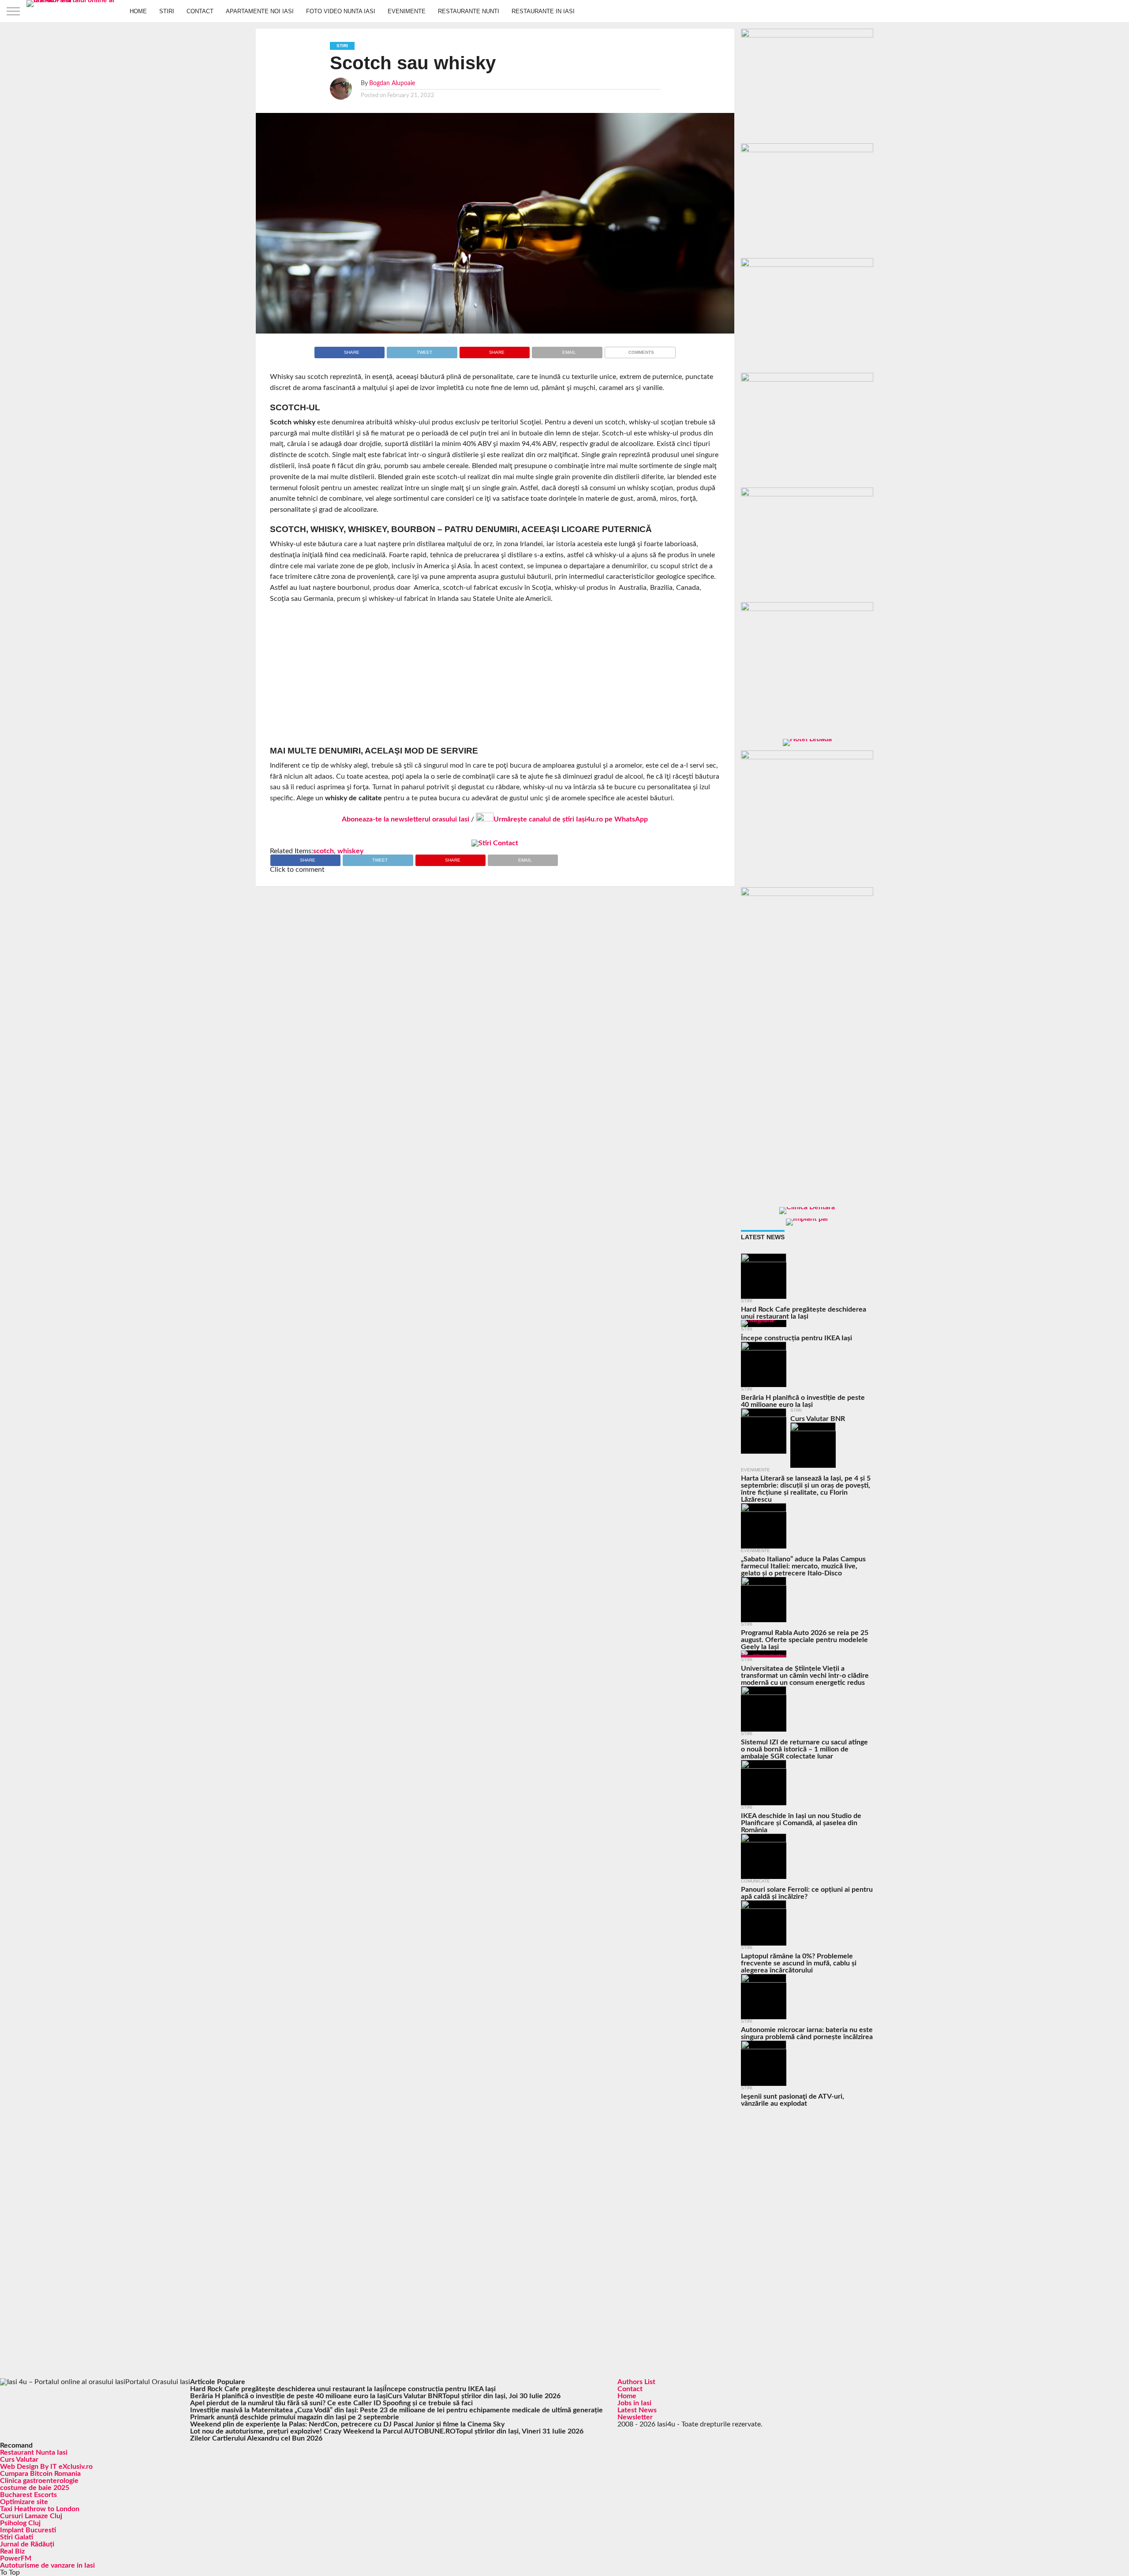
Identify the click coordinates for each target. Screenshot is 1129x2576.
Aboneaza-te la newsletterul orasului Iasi (406, 819)
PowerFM (16, 2558)
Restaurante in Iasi (543, 11)
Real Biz (12, 2551)
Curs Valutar (19, 2460)
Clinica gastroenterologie (39, 2481)
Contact (200, 11)
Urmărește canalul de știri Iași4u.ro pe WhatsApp (571, 819)
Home (138, 11)
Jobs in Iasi (634, 2403)
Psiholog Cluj (20, 2523)
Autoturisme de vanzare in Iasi (47, 2565)
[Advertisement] (495, 675)
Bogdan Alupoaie (392, 83)
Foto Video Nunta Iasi (341, 11)
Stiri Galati (17, 2537)
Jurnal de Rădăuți (27, 2544)
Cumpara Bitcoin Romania (40, 2474)
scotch (323, 851)
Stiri (167, 11)
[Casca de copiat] (807, 150)
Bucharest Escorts (28, 2495)
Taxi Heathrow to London (40, 2509)
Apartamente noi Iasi (260, 11)
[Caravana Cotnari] (495, 843)
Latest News (637, 2410)
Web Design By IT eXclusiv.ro (46, 2467)
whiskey (350, 851)
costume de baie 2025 (35, 2488)
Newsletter (635, 2417)
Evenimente (407, 11)
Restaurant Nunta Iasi (34, 2452)
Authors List (636, 2382)
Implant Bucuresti (28, 2530)
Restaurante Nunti (469, 11)
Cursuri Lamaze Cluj (31, 2516)
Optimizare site (24, 2502)
